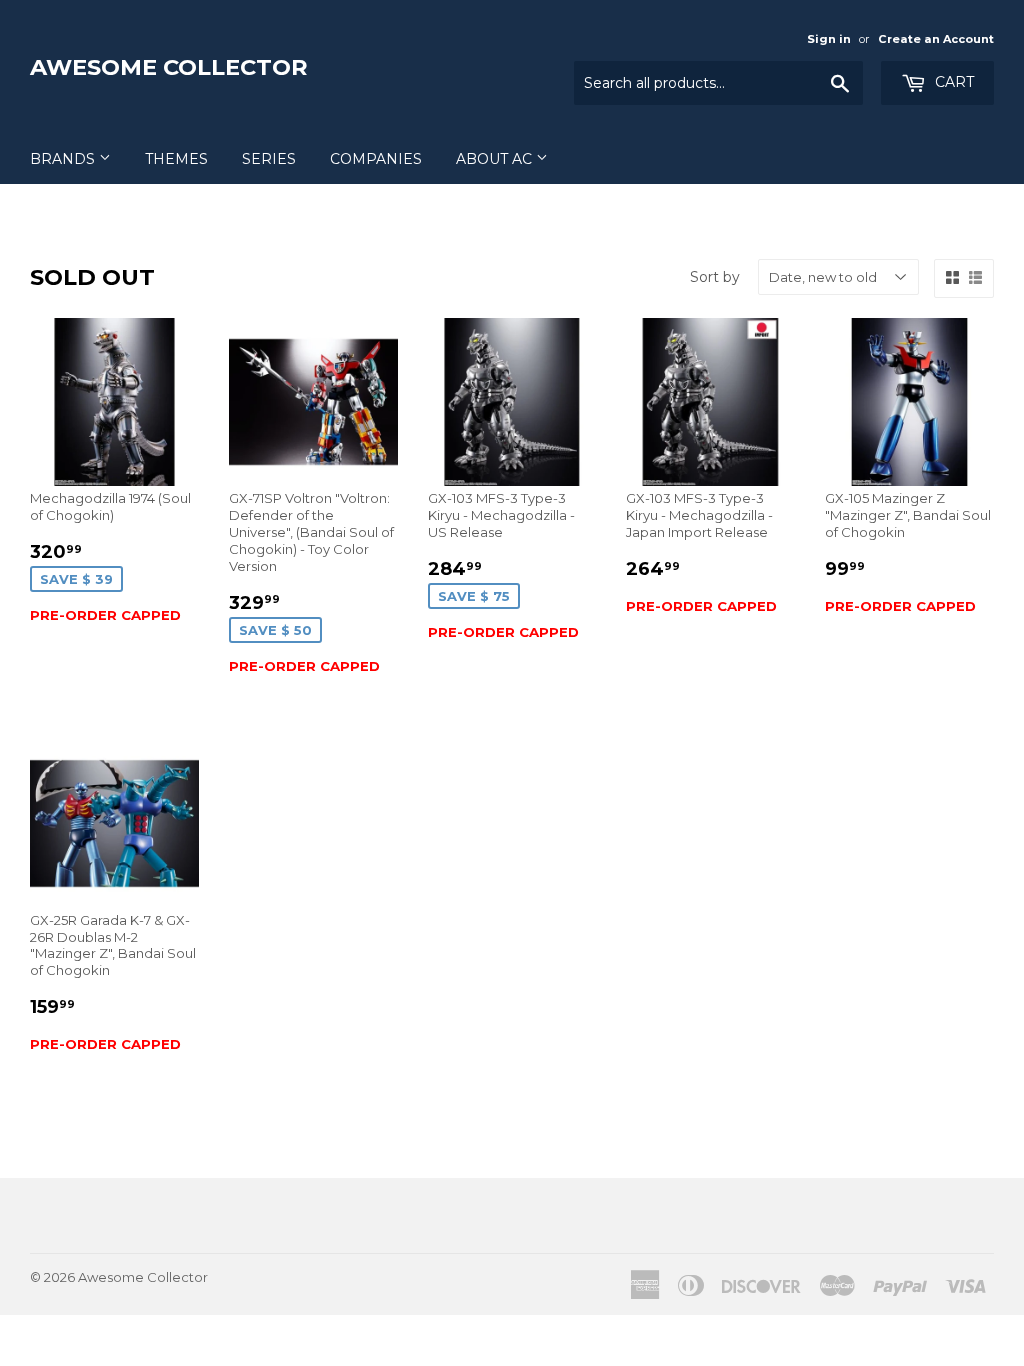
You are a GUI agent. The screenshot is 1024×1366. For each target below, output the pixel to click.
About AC (496, 159)
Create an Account (936, 39)
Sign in (829, 39)
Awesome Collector (169, 67)
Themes (176, 159)
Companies (376, 159)
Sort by (715, 277)
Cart (952, 82)
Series (269, 159)
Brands (64, 159)
